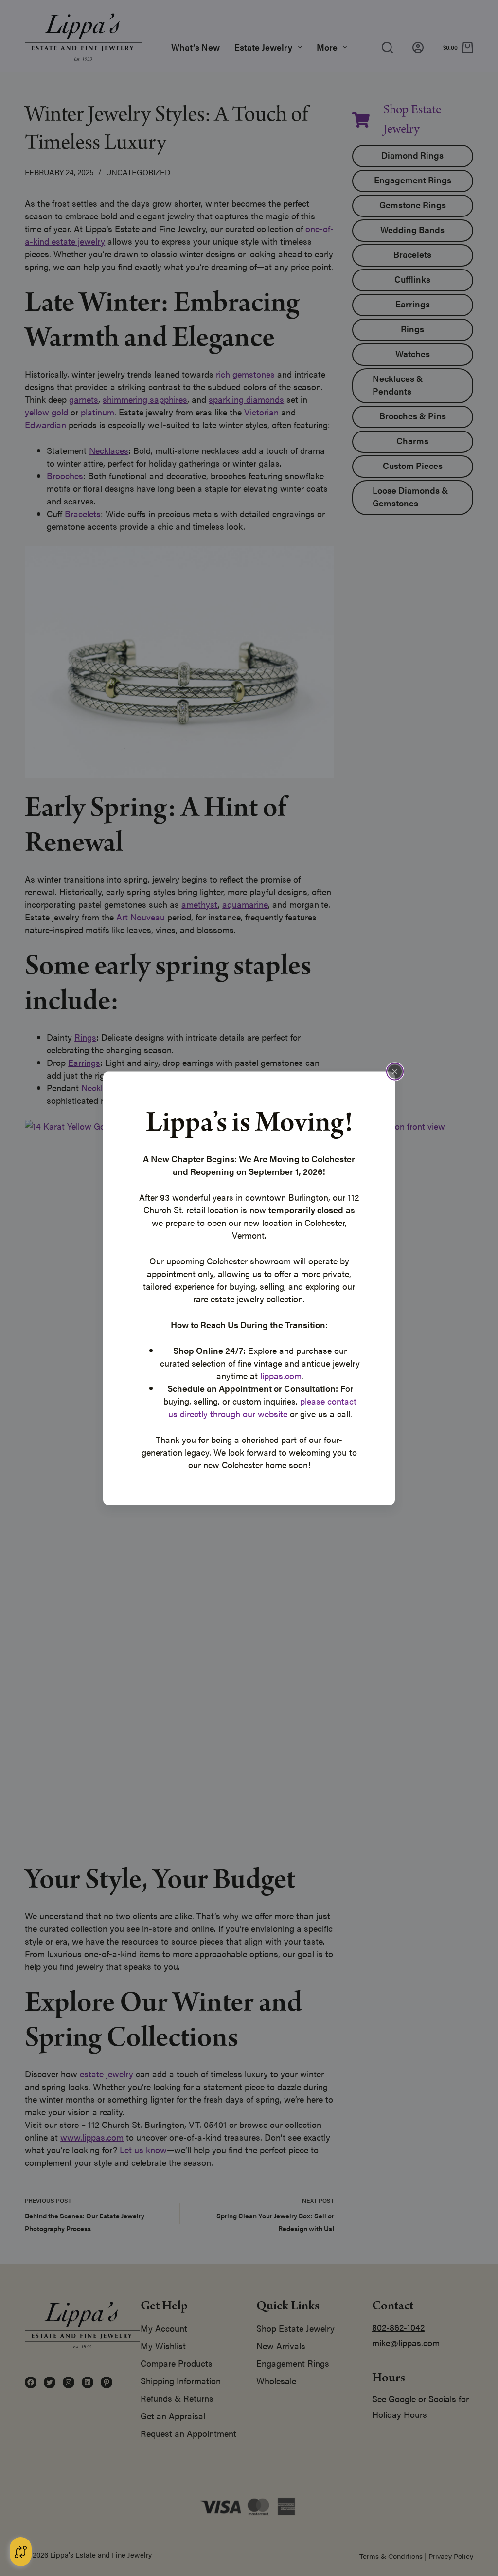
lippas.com (281, 1375)
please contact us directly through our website (263, 1407)
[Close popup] (395, 1071)
